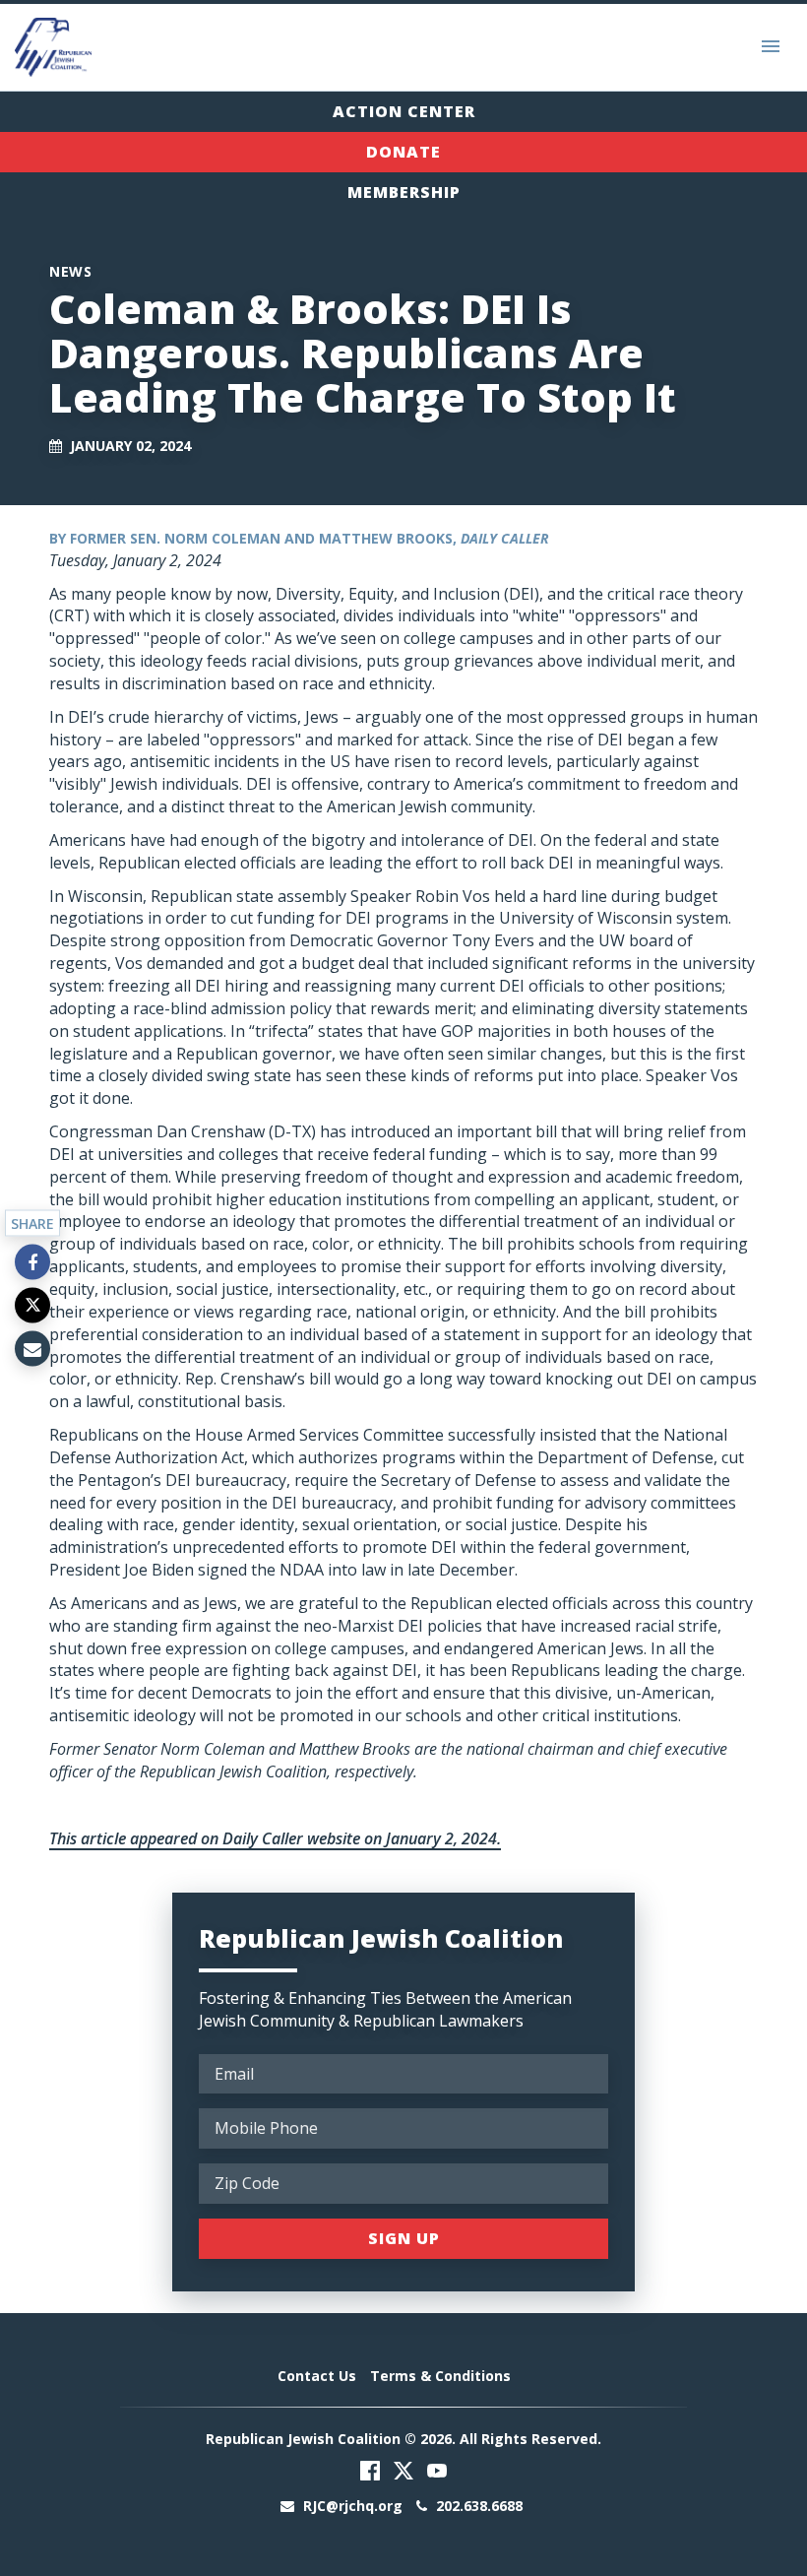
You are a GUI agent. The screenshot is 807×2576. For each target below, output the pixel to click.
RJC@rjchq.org (353, 2506)
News (70, 271)
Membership (404, 192)
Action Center (404, 111)
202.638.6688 (477, 2506)
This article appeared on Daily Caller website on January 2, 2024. (275, 1838)
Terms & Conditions (440, 2376)
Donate (403, 152)
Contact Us (317, 2376)
